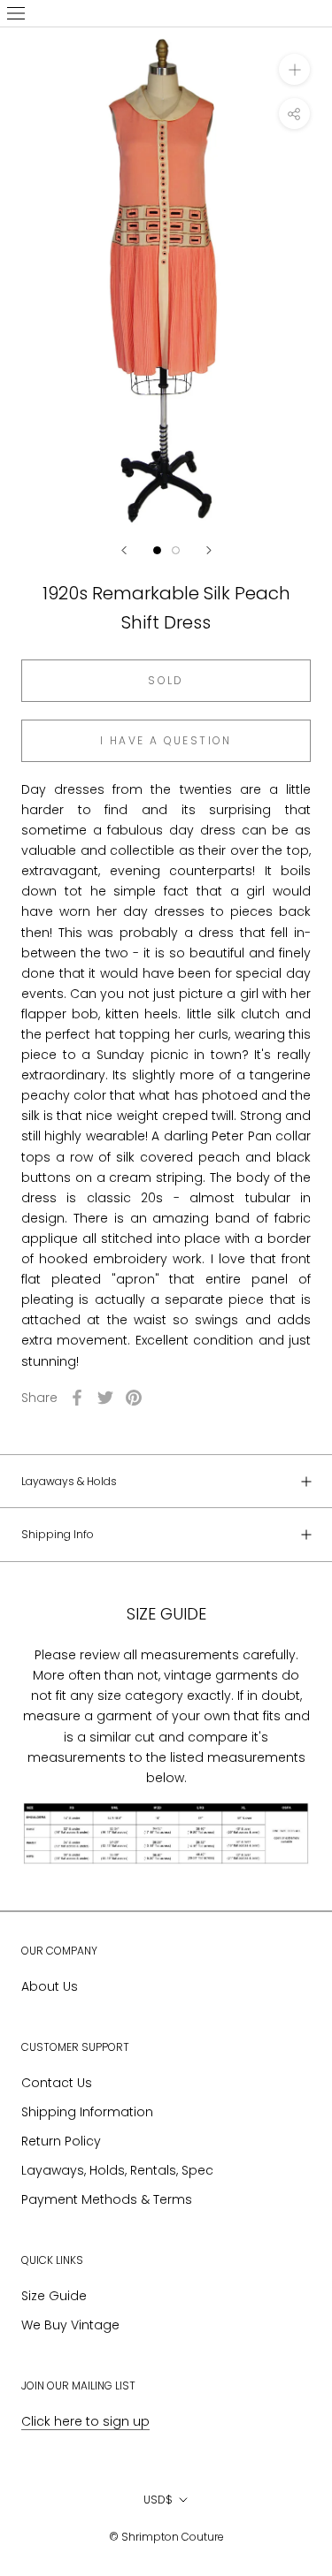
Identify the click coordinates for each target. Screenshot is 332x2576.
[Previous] (124, 550)
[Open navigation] (16, 13)
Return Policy (61, 2141)
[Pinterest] (134, 1398)
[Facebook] (77, 1398)
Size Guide (54, 2296)
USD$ (158, 2500)
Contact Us (57, 2083)
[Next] (209, 550)
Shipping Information (87, 2112)
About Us (50, 1986)
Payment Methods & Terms (107, 2199)
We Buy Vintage (70, 2325)
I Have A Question (166, 740)
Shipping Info (58, 1534)
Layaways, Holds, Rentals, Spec (117, 2170)
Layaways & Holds (69, 1481)
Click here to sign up (85, 2421)
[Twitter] (105, 1398)
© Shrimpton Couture (166, 2537)
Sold (166, 680)
